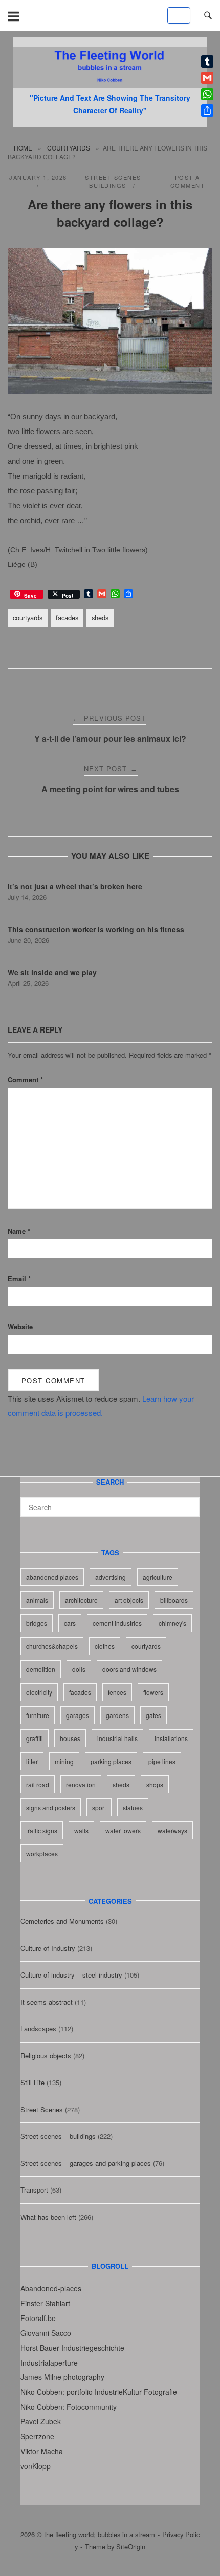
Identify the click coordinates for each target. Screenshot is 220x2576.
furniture (38, 1715)
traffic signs (42, 1830)
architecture (81, 1600)
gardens (117, 1715)
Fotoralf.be (38, 2318)
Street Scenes (42, 2109)
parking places (111, 1761)
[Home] (110, 85)
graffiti (35, 1738)
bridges (37, 1623)
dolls (79, 1669)
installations (171, 1738)
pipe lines (162, 1761)
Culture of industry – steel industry (71, 1975)
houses (70, 1738)
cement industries (117, 1623)
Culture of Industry (48, 1948)
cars (70, 1623)
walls (81, 1830)
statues (133, 1807)
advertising (111, 1577)
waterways (172, 1830)
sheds (100, 618)
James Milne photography (62, 2377)
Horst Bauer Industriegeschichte (72, 2348)
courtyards (69, 148)
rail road (38, 1784)
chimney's (172, 1623)
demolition (41, 1669)
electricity (39, 1692)
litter (32, 1761)
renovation (81, 1784)
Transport (34, 2190)
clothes (105, 1646)
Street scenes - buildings (116, 181)
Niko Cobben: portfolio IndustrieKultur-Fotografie (99, 2392)
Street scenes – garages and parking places (86, 2163)
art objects (129, 1600)
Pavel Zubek (41, 2421)
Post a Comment (188, 181)
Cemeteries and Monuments (62, 1921)
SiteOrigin (131, 2547)
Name (19, 1231)
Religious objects (46, 2056)
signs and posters (51, 1807)
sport (99, 1807)
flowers (153, 1692)
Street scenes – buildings (58, 2136)
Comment (25, 1079)
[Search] (188, 1502)
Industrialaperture (49, 2363)
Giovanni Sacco (46, 2333)
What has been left (48, 2217)
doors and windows (129, 1669)
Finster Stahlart (45, 2303)
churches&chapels (52, 1646)
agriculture (158, 1577)
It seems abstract (47, 2002)
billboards (174, 1600)
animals (37, 1600)
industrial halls (117, 1738)
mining (64, 1761)
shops (155, 1784)
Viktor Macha (42, 2451)
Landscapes (38, 2028)
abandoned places (52, 1577)
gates (153, 1715)
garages (78, 1715)
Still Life (32, 2082)
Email (19, 1279)
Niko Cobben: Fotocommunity (69, 2407)
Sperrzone (37, 2436)
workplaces (42, 1853)
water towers (123, 1830)
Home (23, 148)
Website (20, 1327)
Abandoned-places (51, 2288)
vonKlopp (36, 2466)
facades (67, 618)
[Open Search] (208, 16)
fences (117, 1692)
